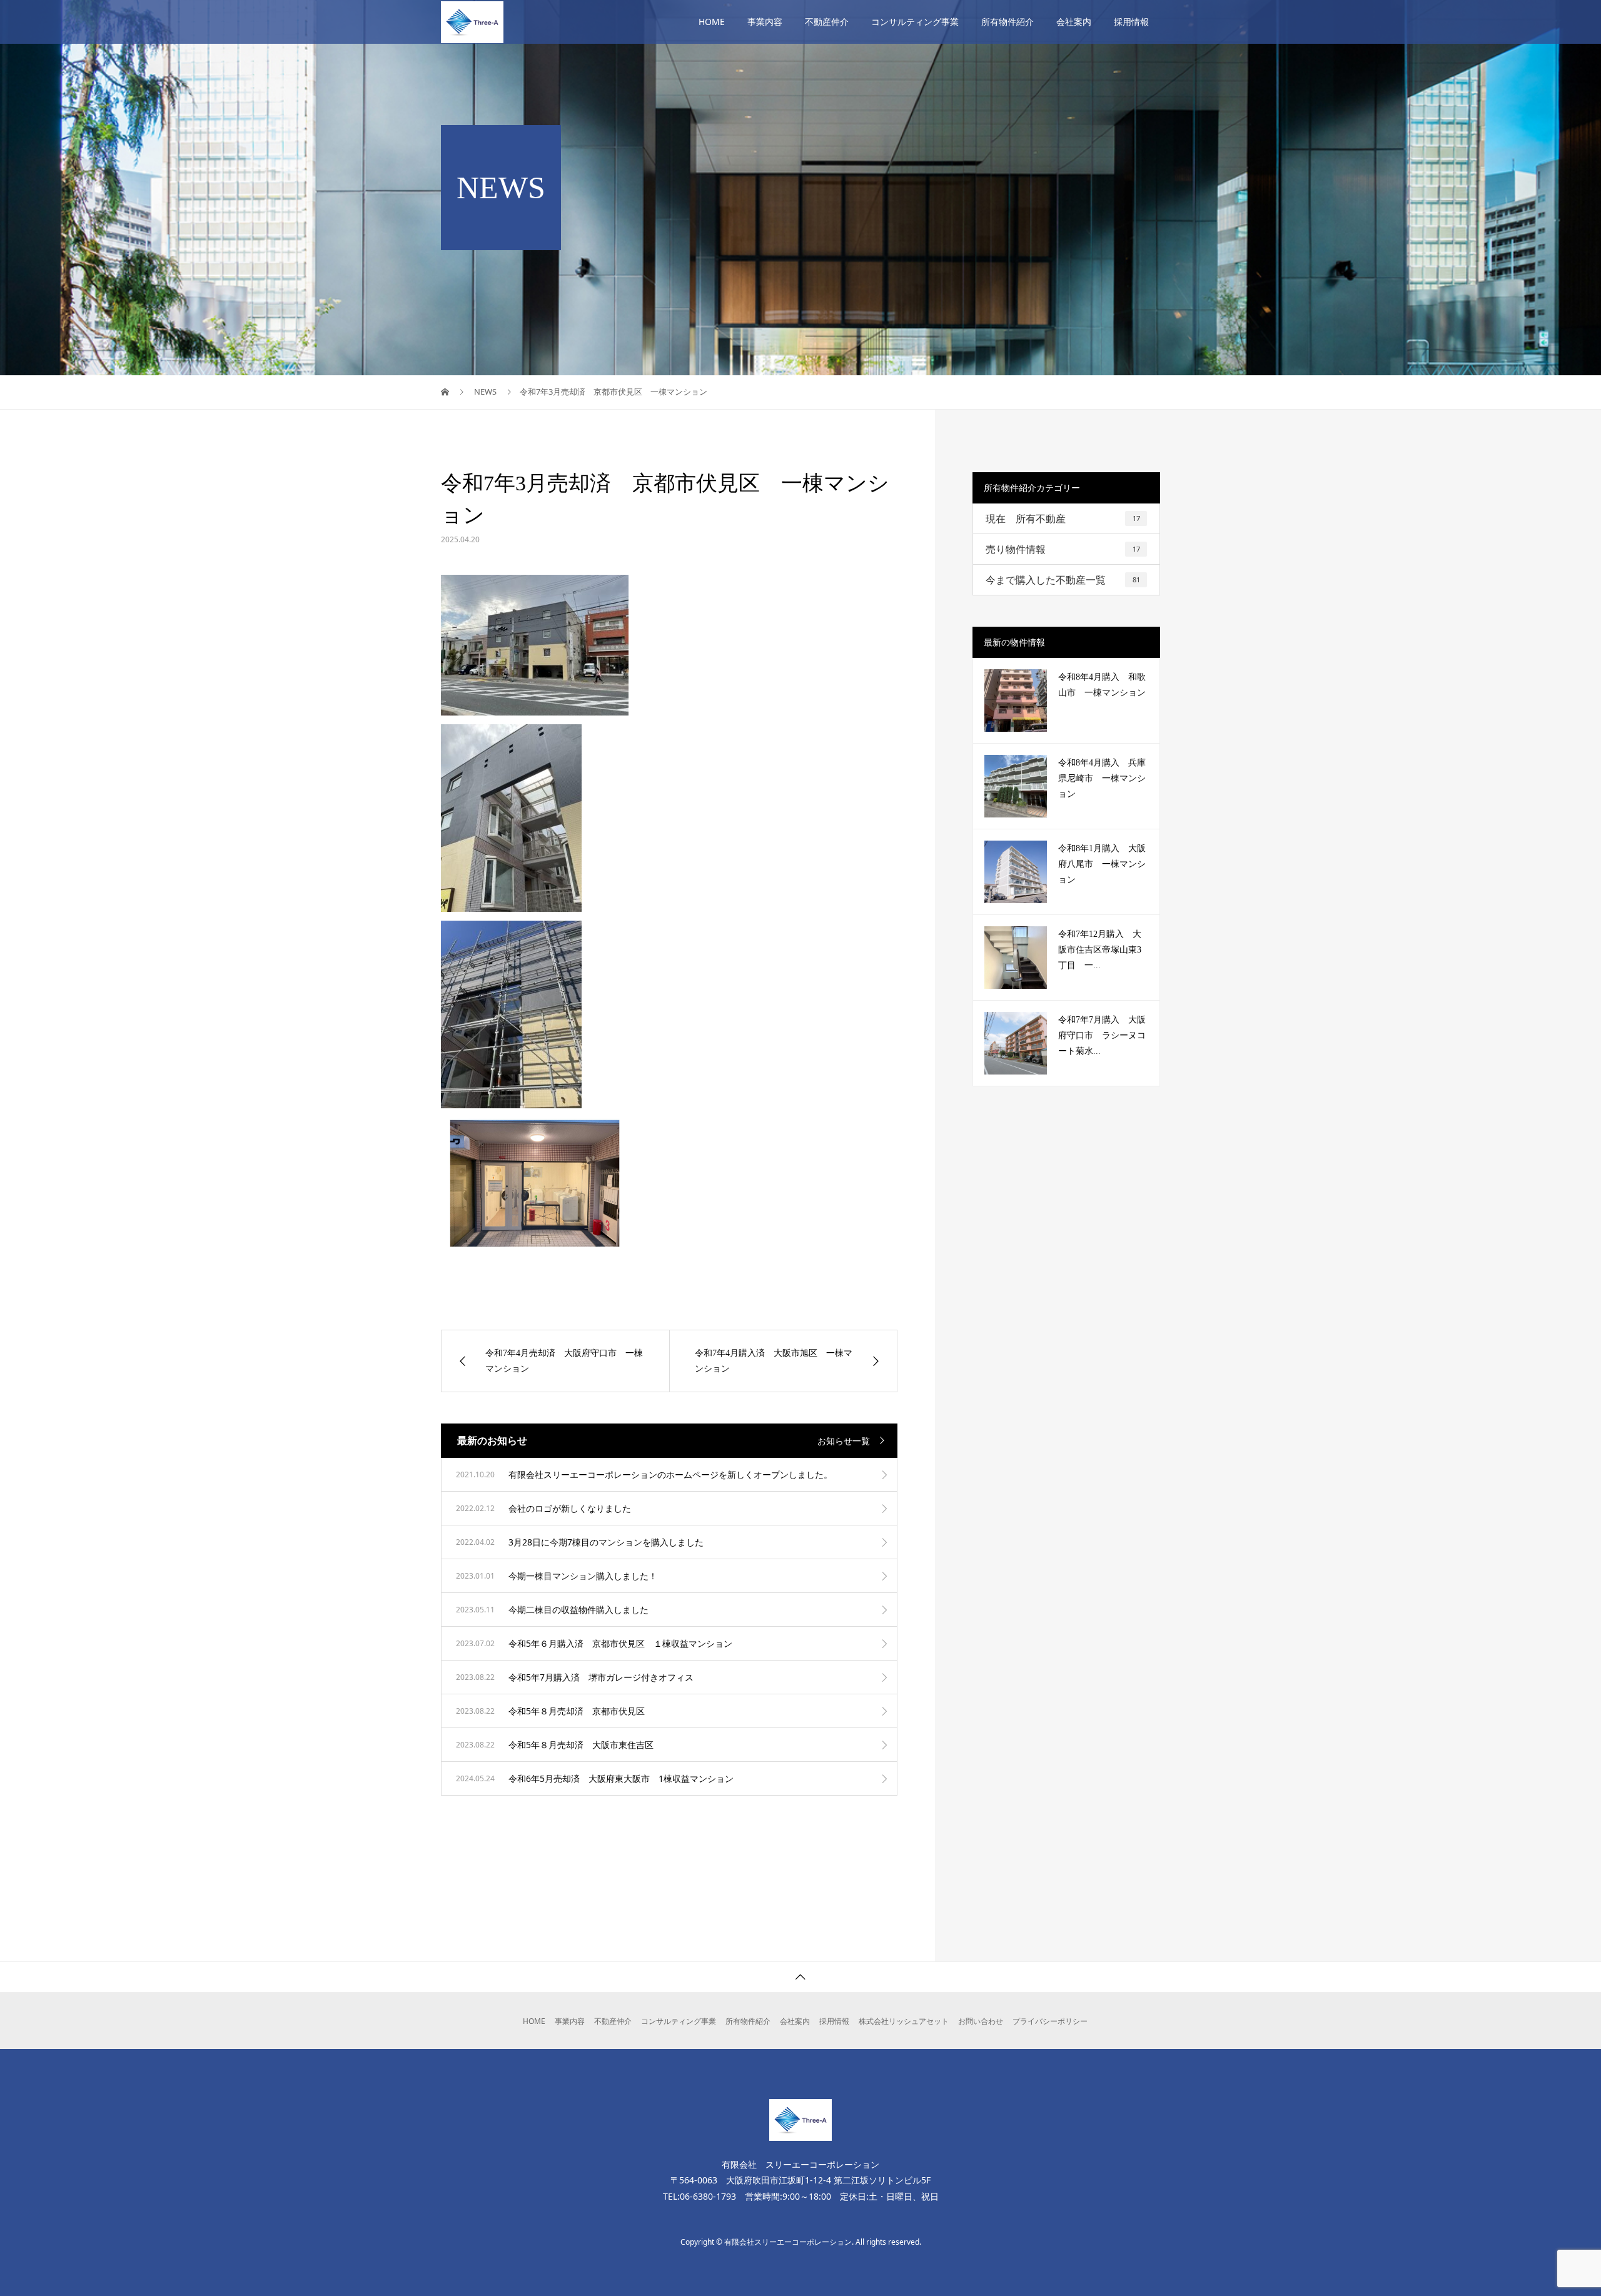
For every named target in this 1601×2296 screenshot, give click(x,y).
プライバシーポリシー (1050, 2021)
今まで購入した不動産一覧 (1063, 580)
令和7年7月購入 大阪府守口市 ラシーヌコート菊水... (1102, 1035)
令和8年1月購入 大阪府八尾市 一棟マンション (1102, 864)
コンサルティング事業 (915, 22)
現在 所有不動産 (1063, 518)
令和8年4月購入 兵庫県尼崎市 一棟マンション (1102, 778)
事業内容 (765, 22)
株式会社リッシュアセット (904, 2021)
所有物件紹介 (1008, 22)
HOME (712, 22)
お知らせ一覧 (844, 1441)
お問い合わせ (981, 2021)
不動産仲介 (827, 22)
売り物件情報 (1063, 549)
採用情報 (1131, 22)
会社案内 (1074, 22)
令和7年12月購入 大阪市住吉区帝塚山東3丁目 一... (1100, 950)
